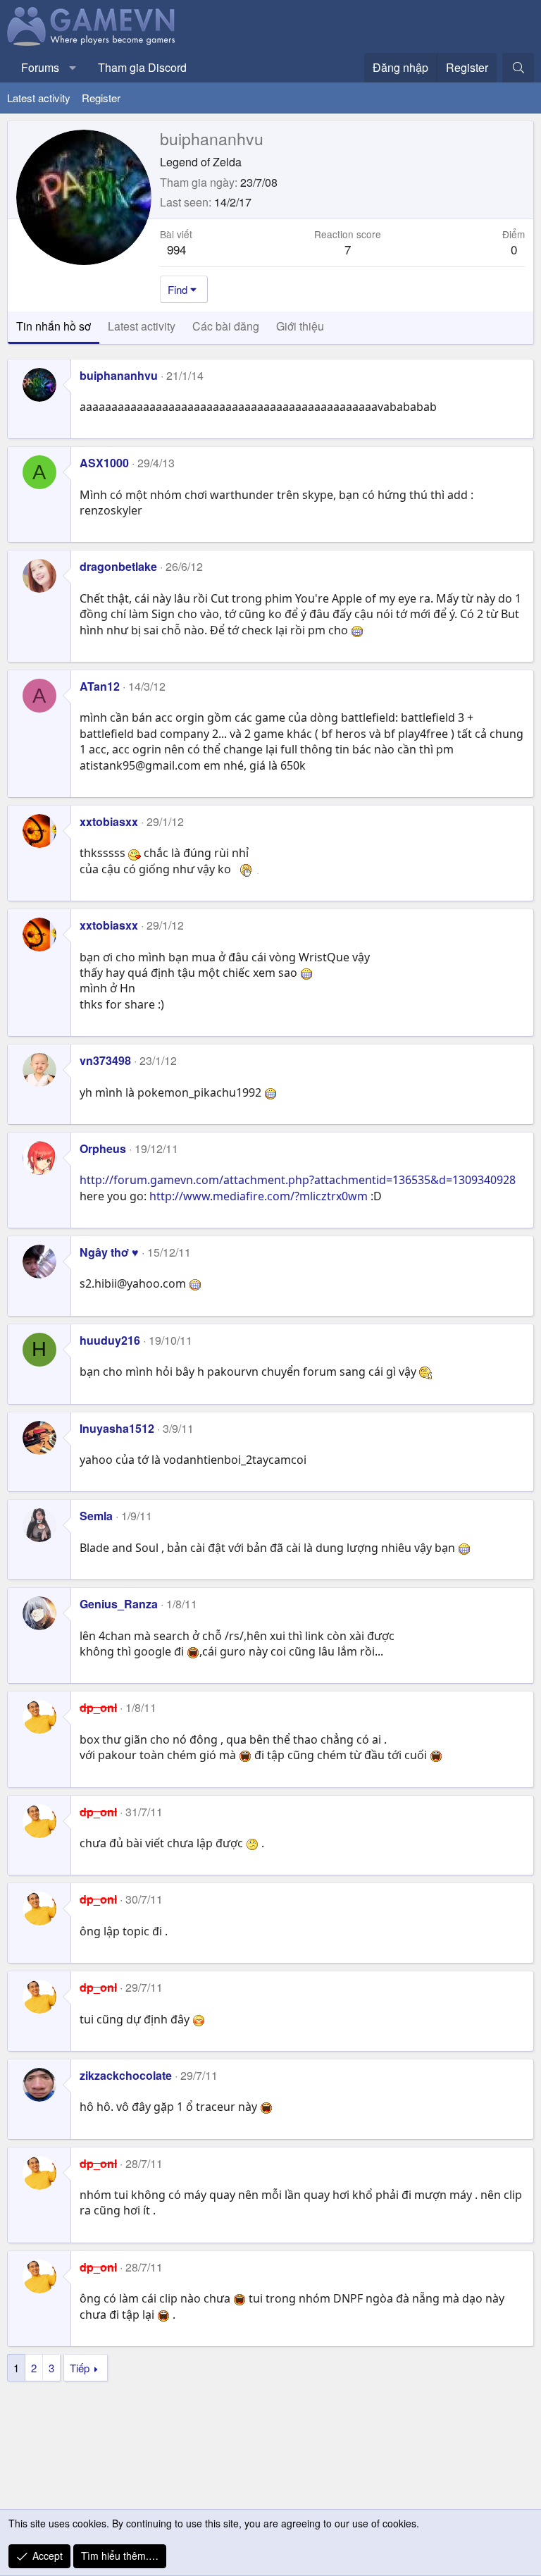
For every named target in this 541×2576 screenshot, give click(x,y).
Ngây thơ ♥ (109, 1252)
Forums (40, 67)
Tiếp (80, 2368)
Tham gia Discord (142, 67)
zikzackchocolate (126, 2075)
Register (101, 98)
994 (176, 249)
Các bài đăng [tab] (226, 326)
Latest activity (39, 98)
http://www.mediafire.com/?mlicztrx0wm (259, 1196)
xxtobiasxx (109, 821)
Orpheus (103, 1148)
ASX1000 (104, 463)
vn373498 (105, 1060)
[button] (73, 68)
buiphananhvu (119, 375)
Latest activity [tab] (142, 326)
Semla (96, 1516)
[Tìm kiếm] (518, 68)
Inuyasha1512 (117, 1428)
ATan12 (100, 686)
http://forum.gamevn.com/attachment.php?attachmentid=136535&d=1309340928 (298, 1180)
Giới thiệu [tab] (300, 326)
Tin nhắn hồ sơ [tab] (54, 326)
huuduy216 (110, 1340)
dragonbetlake (118, 566)
